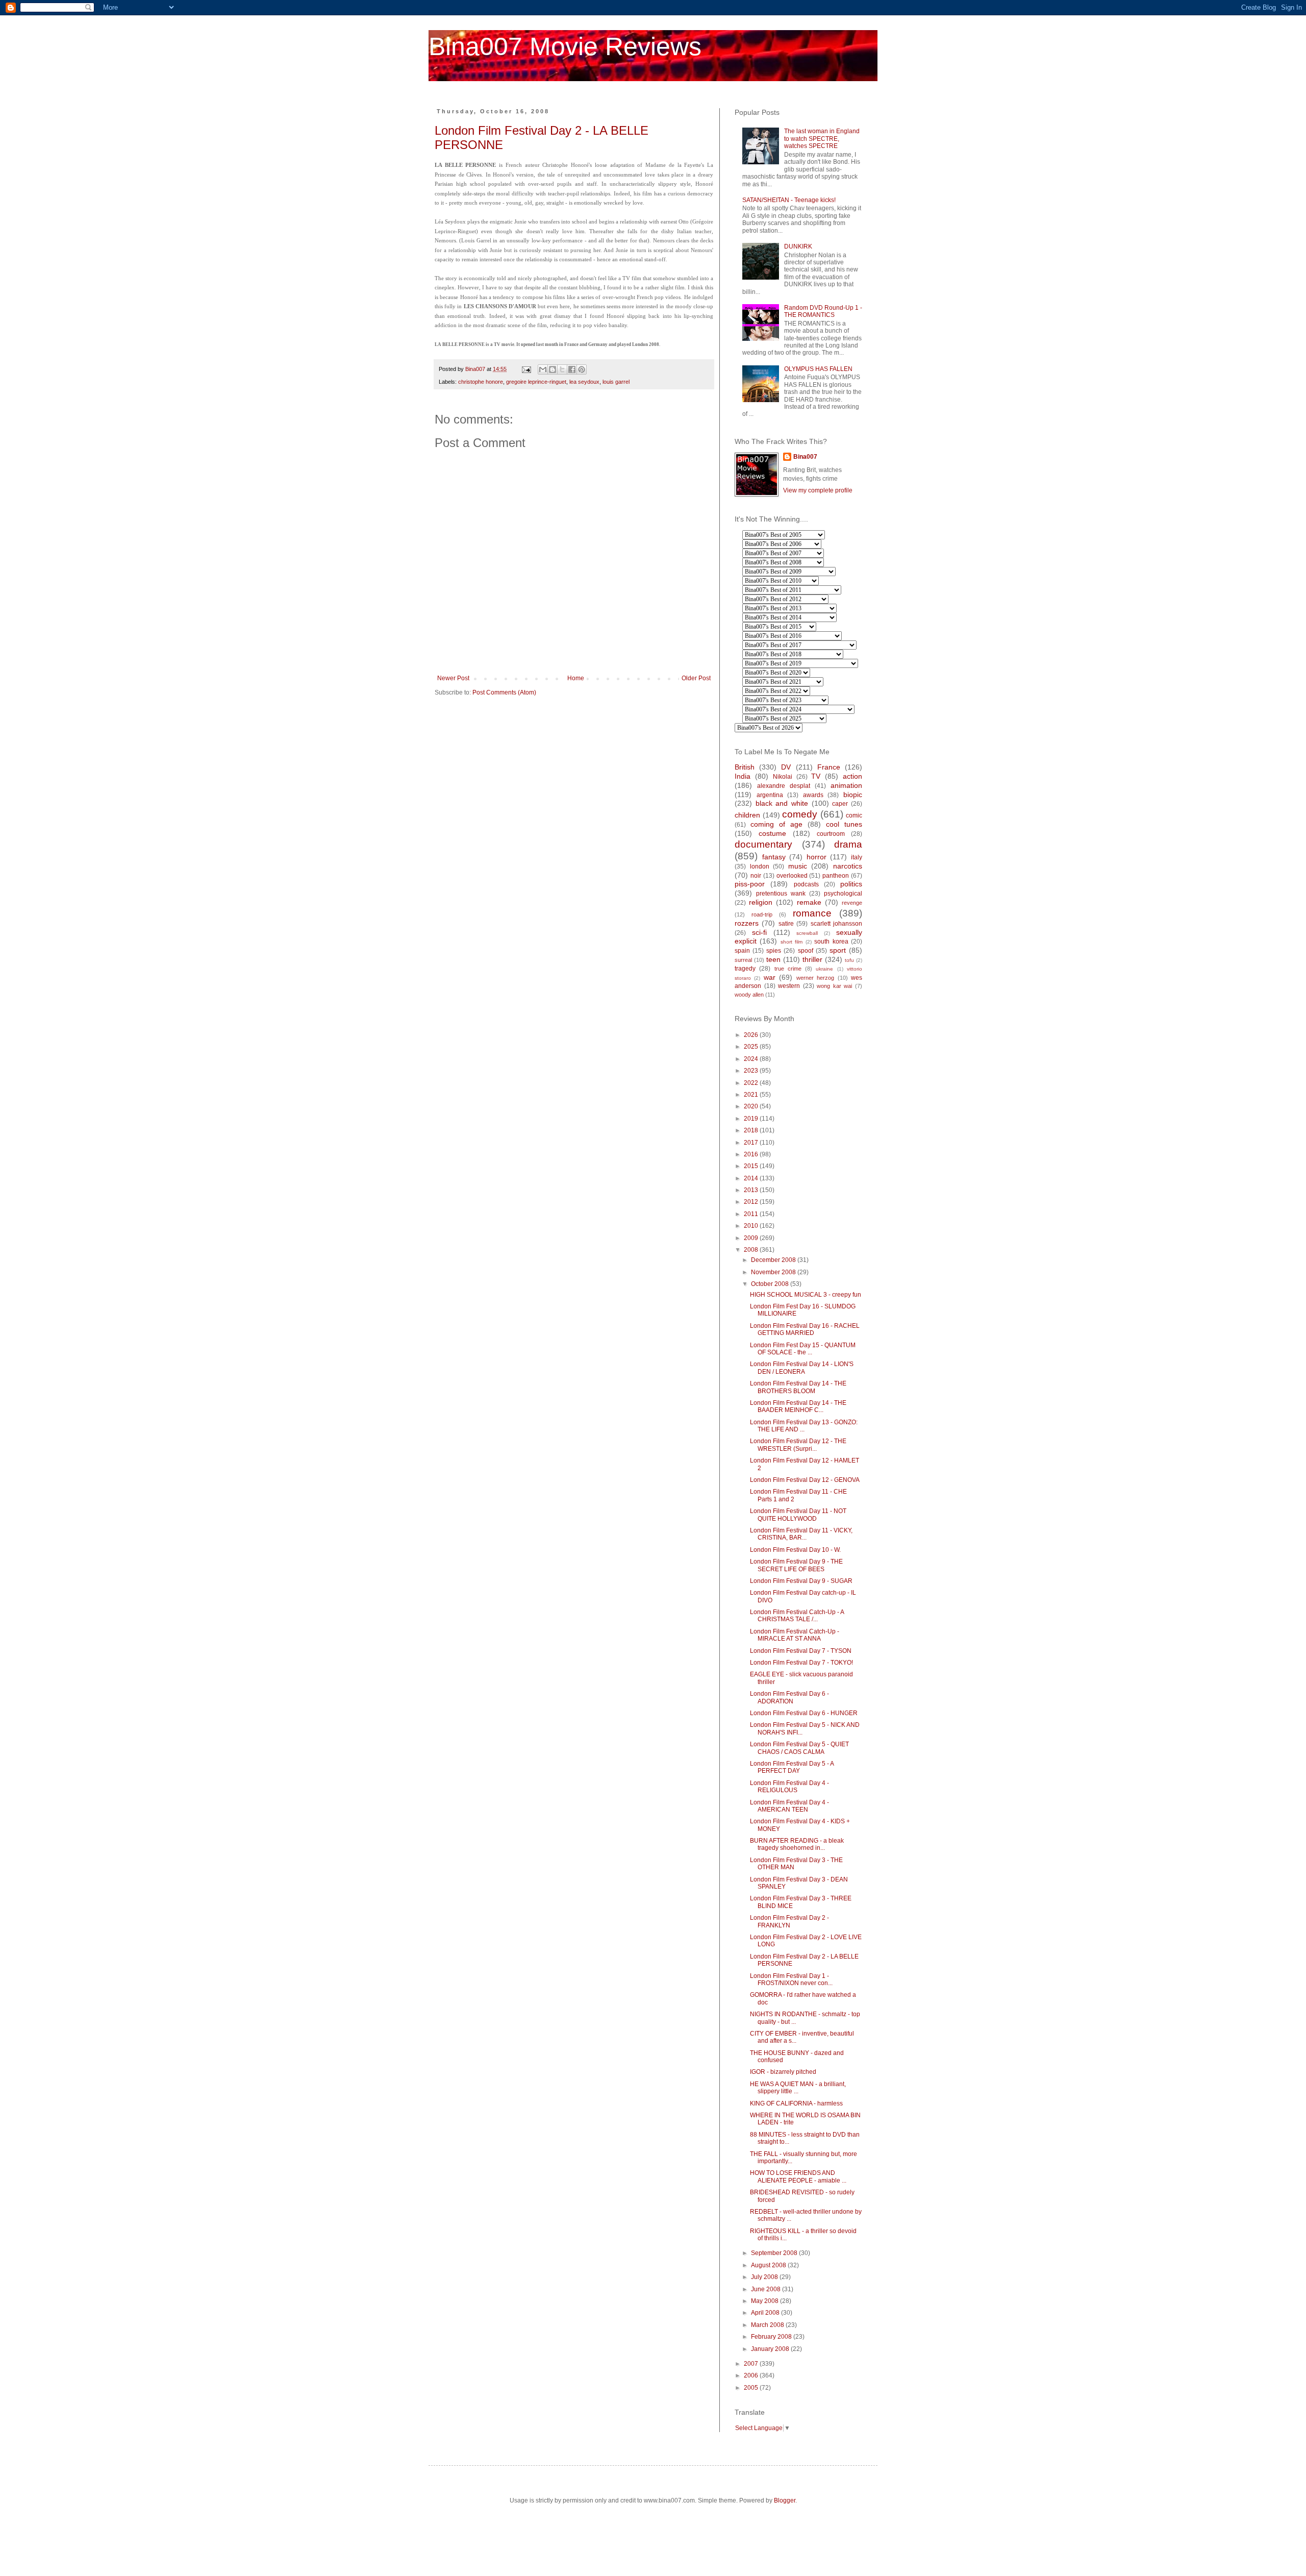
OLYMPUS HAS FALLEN (818, 369)
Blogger (785, 2500)
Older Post (696, 678)
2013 (752, 1190)
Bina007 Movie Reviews (565, 46)
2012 (752, 1202)
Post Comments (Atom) (504, 692)
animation (846, 785)
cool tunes (844, 824)
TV (816, 776)
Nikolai (783, 777)
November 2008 (774, 1272)
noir (756, 876)
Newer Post (453, 678)
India (743, 776)
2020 (752, 1106)
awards (813, 795)
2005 (752, 2388)
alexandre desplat (784, 786)
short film (792, 942)
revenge (852, 903)
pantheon (836, 876)
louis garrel (616, 382)
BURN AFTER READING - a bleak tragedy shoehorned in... (797, 1844)
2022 (752, 1083)
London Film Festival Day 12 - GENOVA (805, 1480)
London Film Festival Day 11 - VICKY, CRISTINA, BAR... (801, 1534)
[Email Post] (526, 369)
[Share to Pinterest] (582, 369)
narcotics (848, 866)
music (798, 866)
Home (576, 678)
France (829, 767)
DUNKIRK (798, 246)
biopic (853, 795)
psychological (843, 894)
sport (838, 950)
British (745, 767)
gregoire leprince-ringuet (536, 382)
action (852, 776)
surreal (743, 960)
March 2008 (768, 2325)
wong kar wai (834, 986)
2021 (752, 1095)
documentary (763, 844)
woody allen (749, 995)
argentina (770, 795)
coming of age (776, 824)
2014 (752, 1178)
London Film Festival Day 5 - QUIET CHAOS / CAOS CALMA (799, 1748)
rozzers (747, 923)
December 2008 (774, 1260)
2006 (752, 2375)
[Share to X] (562, 369)
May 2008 (765, 2301)
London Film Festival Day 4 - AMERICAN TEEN (789, 1806)
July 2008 (765, 2277)
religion (761, 902)
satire (786, 924)
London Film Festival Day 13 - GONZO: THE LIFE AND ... (804, 1426)
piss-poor (750, 884)
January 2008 (771, 2349)
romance (812, 913)
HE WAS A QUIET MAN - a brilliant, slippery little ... (798, 2088)
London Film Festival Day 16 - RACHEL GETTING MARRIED (805, 1329)
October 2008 (771, 1284)
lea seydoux (584, 382)
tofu (849, 960)
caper (840, 804)
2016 (752, 1154)
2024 (752, 1059)
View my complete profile (818, 490)
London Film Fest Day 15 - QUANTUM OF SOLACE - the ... (803, 1349)
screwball (807, 933)
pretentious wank (781, 894)
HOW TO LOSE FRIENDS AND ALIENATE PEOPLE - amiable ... (798, 2176)
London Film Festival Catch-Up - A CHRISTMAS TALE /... (797, 1616)
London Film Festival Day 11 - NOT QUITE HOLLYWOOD (798, 1515)
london (760, 866)
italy (857, 857)
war (770, 977)
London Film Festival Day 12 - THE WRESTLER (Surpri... (798, 1445)
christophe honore (481, 382)
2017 (752, 1143)
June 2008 (767, 2289)
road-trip (762, 914)
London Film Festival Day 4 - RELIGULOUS (789, 1787)
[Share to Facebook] (572, 369)
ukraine (824, 969)
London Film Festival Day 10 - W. (795, 1550)
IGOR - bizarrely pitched (783, 2072)
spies (774, 951)
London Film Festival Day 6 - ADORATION (789, 1697)
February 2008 (772, 2337)
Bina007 (805, 457)
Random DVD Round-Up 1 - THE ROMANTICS (823, 311)
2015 (752, 1166)
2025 (752, 1047)
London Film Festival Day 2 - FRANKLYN (789, 1921)
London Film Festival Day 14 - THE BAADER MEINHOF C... (798, 1406)
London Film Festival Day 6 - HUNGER (804, 1713)
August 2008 (769, 2265)
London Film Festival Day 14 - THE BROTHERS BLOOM (798, 1387)
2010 (752, 1226)
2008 (752, 1250)
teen (773, 959)
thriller (812, 959)
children (747, 815)
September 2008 (775, 2253)
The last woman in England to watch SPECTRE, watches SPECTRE (822, 139)
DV (786, 767)
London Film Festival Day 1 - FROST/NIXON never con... (791, 1979)
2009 (752, 1238)
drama (848, 844)
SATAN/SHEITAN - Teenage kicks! (789, 200)
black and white (782, 803)
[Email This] (543, 369)
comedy (800, 814)
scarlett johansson (836, 924)
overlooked (792, 876)
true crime (788, 969)
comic (854, 815)
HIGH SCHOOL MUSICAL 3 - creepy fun (806, 1295)
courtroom (831, 834)
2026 (752, 1035)
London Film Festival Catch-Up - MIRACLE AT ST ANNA (795, 1635)
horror (817, 857)
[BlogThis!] (552, 369)
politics (851, 884)
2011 (752, 1214)
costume (772, 833)
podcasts (806, 884)
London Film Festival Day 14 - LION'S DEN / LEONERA (802, 1368)
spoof (806, 951)
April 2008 (766, 2313)
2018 (752, 1130)
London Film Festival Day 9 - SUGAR (801, 1581)
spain (742, 951)
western (789, 986)
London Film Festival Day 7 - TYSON (801, 1651)
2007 (752, 2364)
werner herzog (815, 978)
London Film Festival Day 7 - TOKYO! (801, 1663)
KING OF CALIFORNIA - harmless (796, 2103)
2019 (752, 1119)
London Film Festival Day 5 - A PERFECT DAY (792, 1767)
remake (809, 902)
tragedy (745, 969)
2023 (752, 1071)
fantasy (774, 857)
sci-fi (759, 932)
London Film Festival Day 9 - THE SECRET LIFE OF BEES (796, 1565)
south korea (831, 942)
